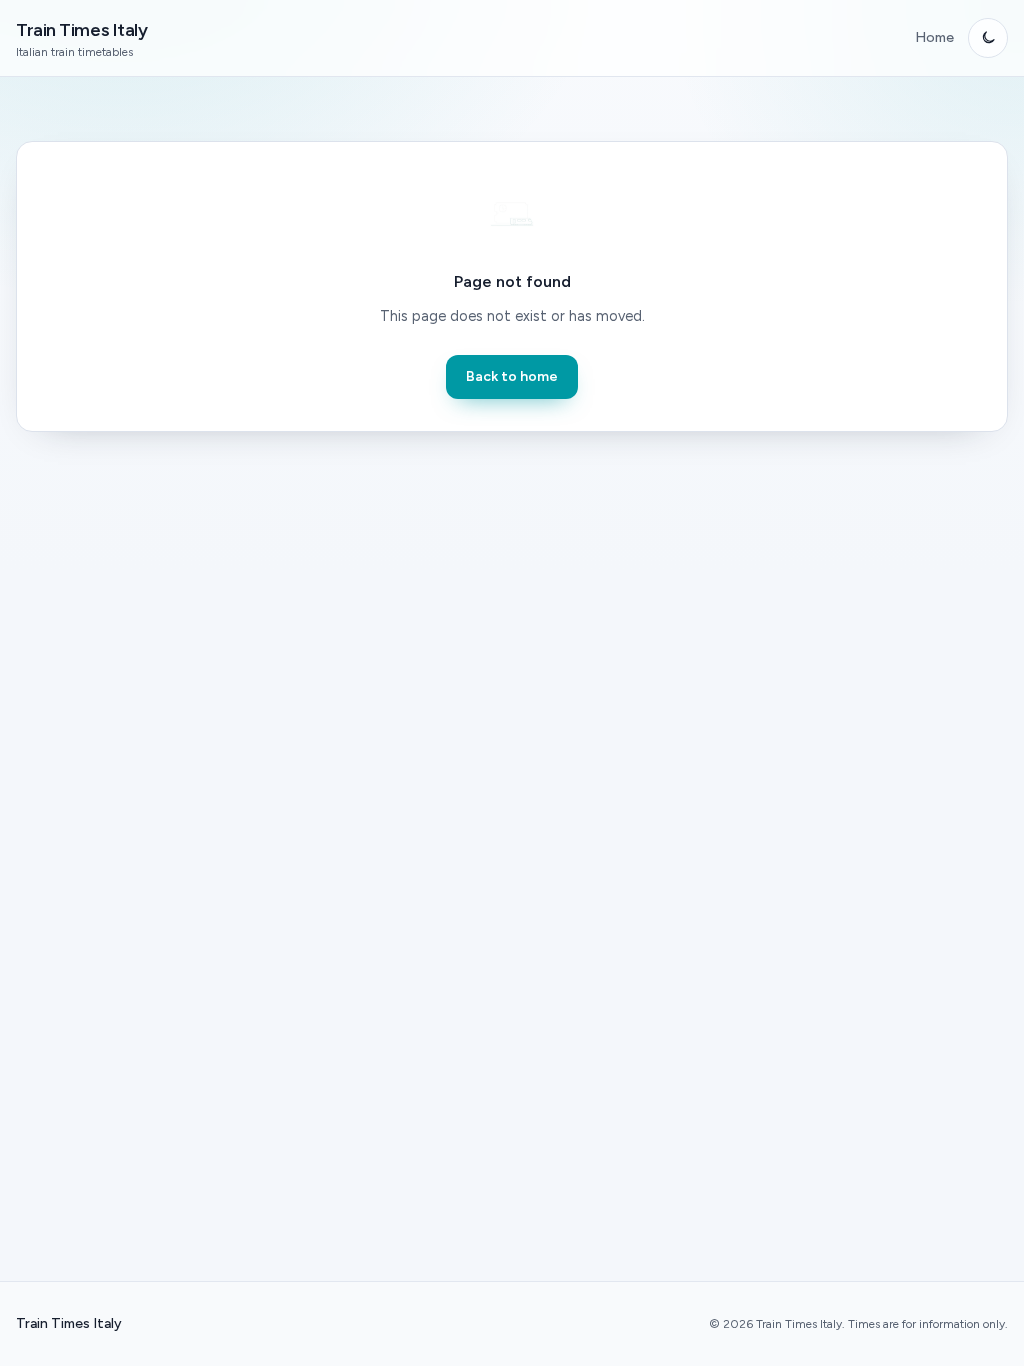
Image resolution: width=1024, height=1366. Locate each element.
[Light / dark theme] (988, 38)
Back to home (512, 376)
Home (934, 37)
